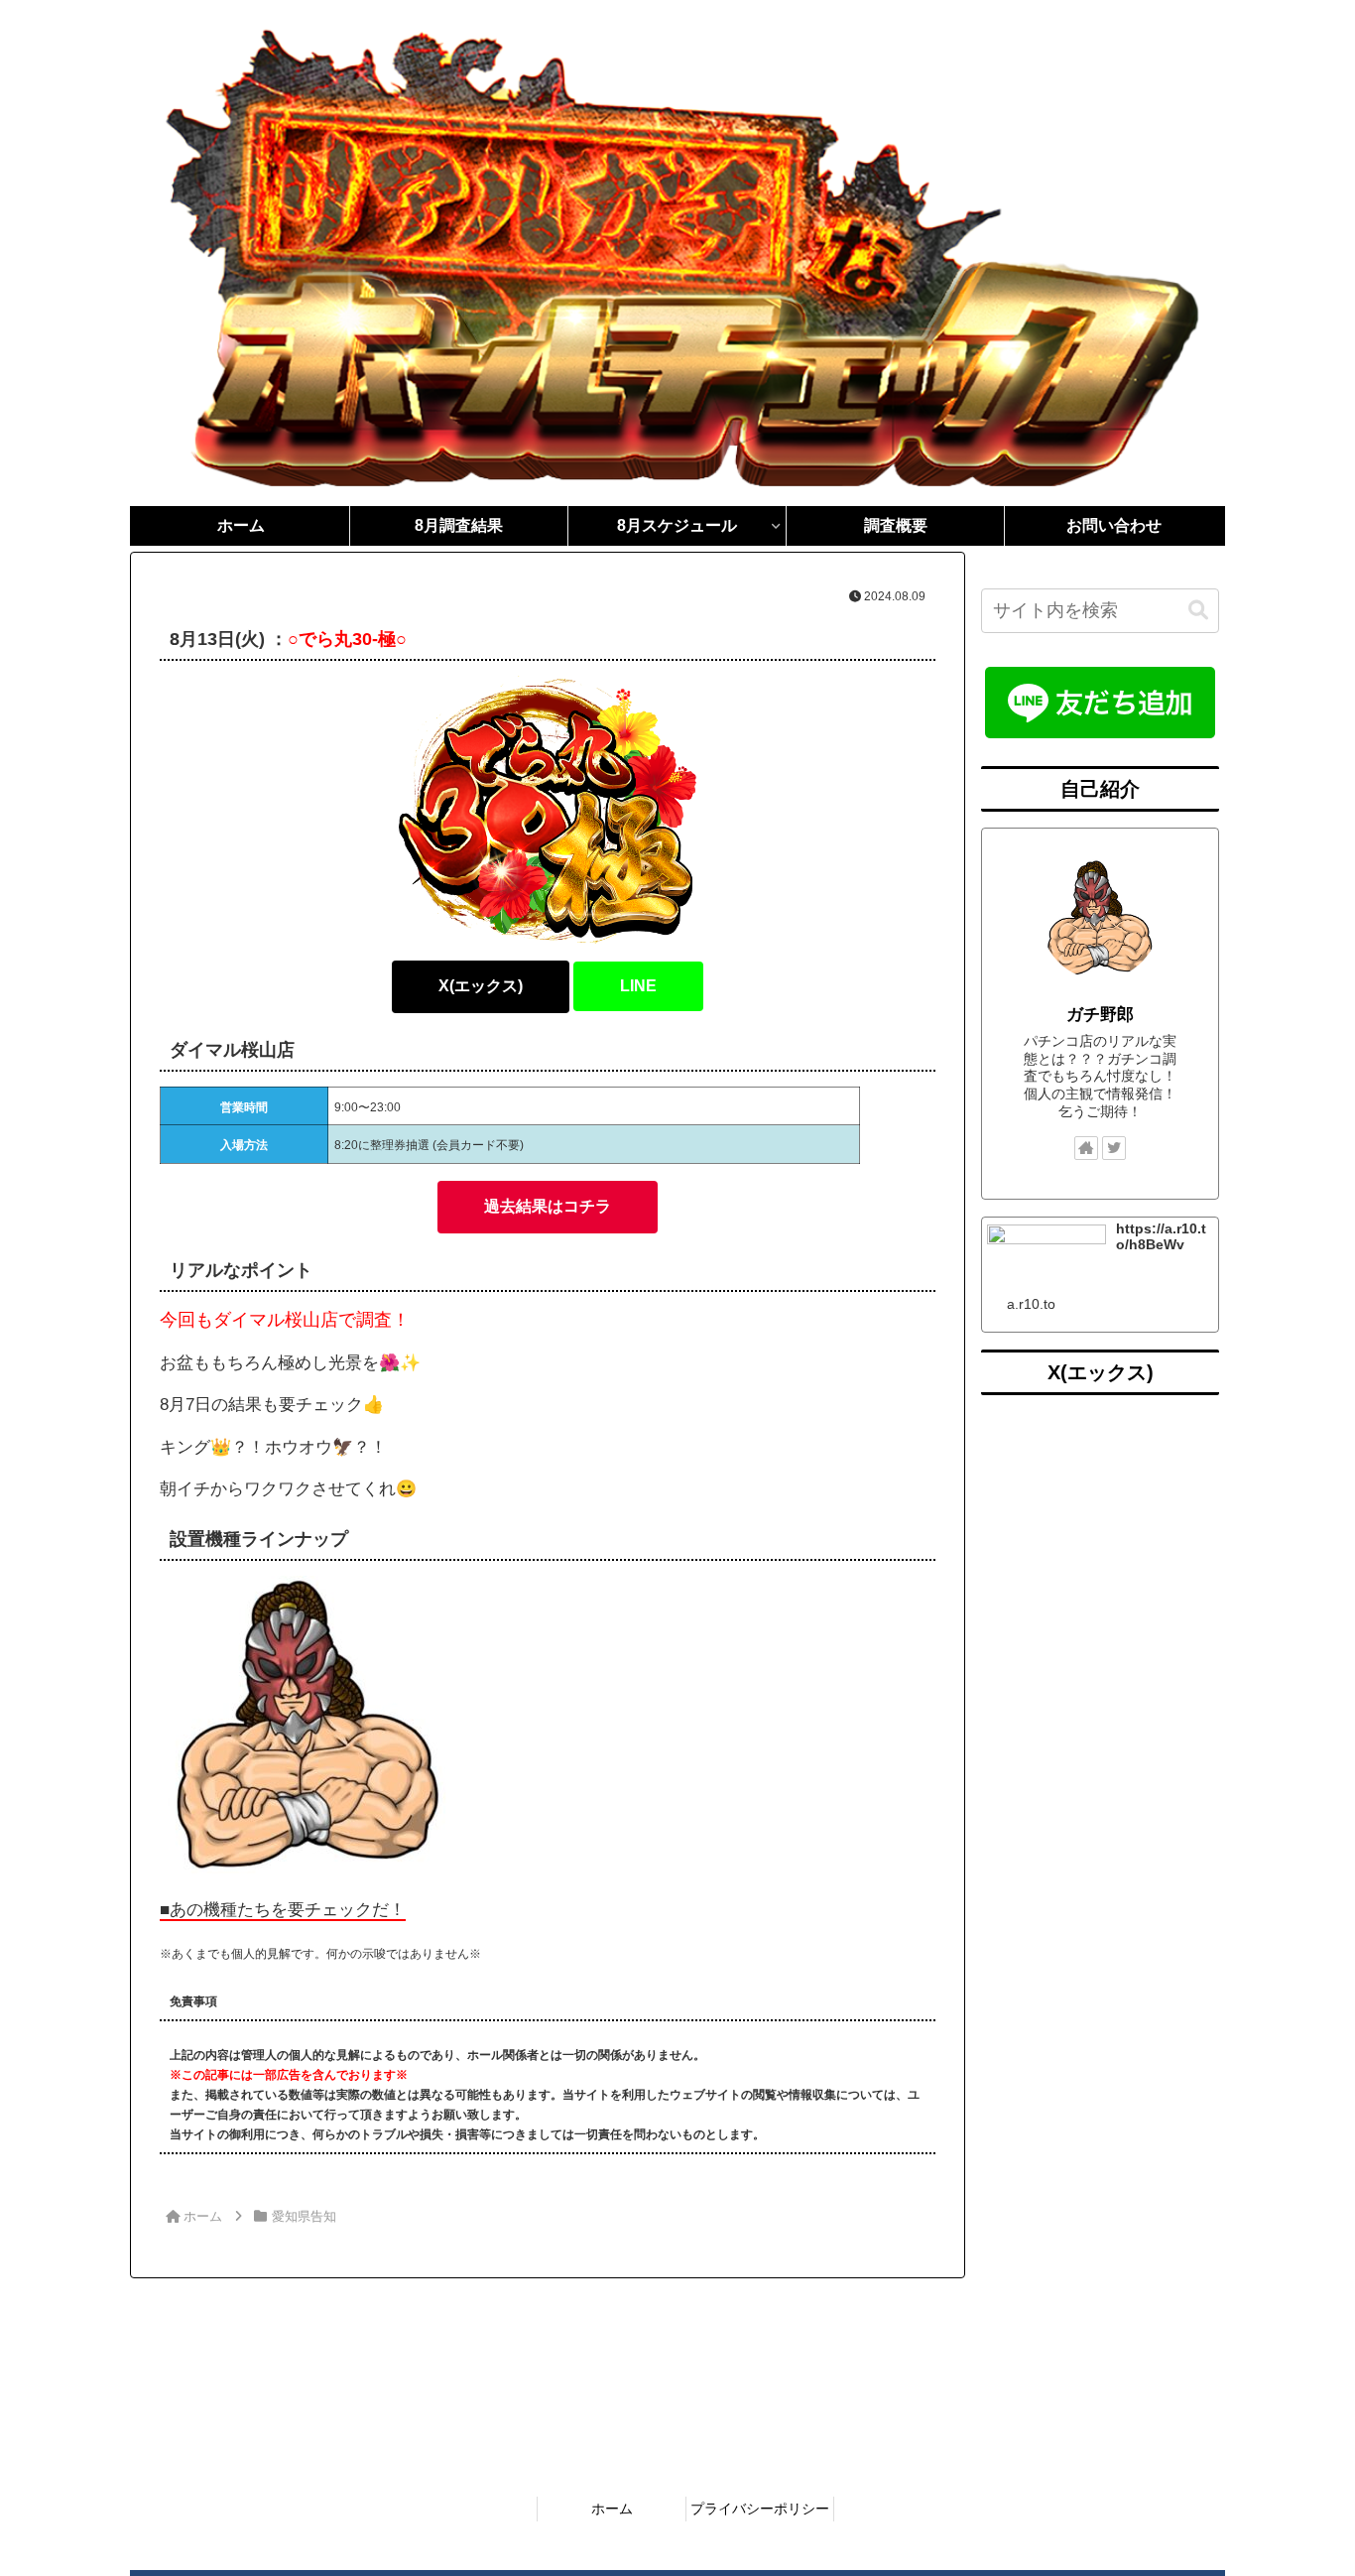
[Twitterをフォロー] (1114, 1148)
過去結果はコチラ (548, 1206)
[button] (1198, 611)
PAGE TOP (1305, 2482)
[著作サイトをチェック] (1086, 1148)
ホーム (612, 2509)
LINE (638, 986)
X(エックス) (481, 986)
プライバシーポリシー (760, 2509)
